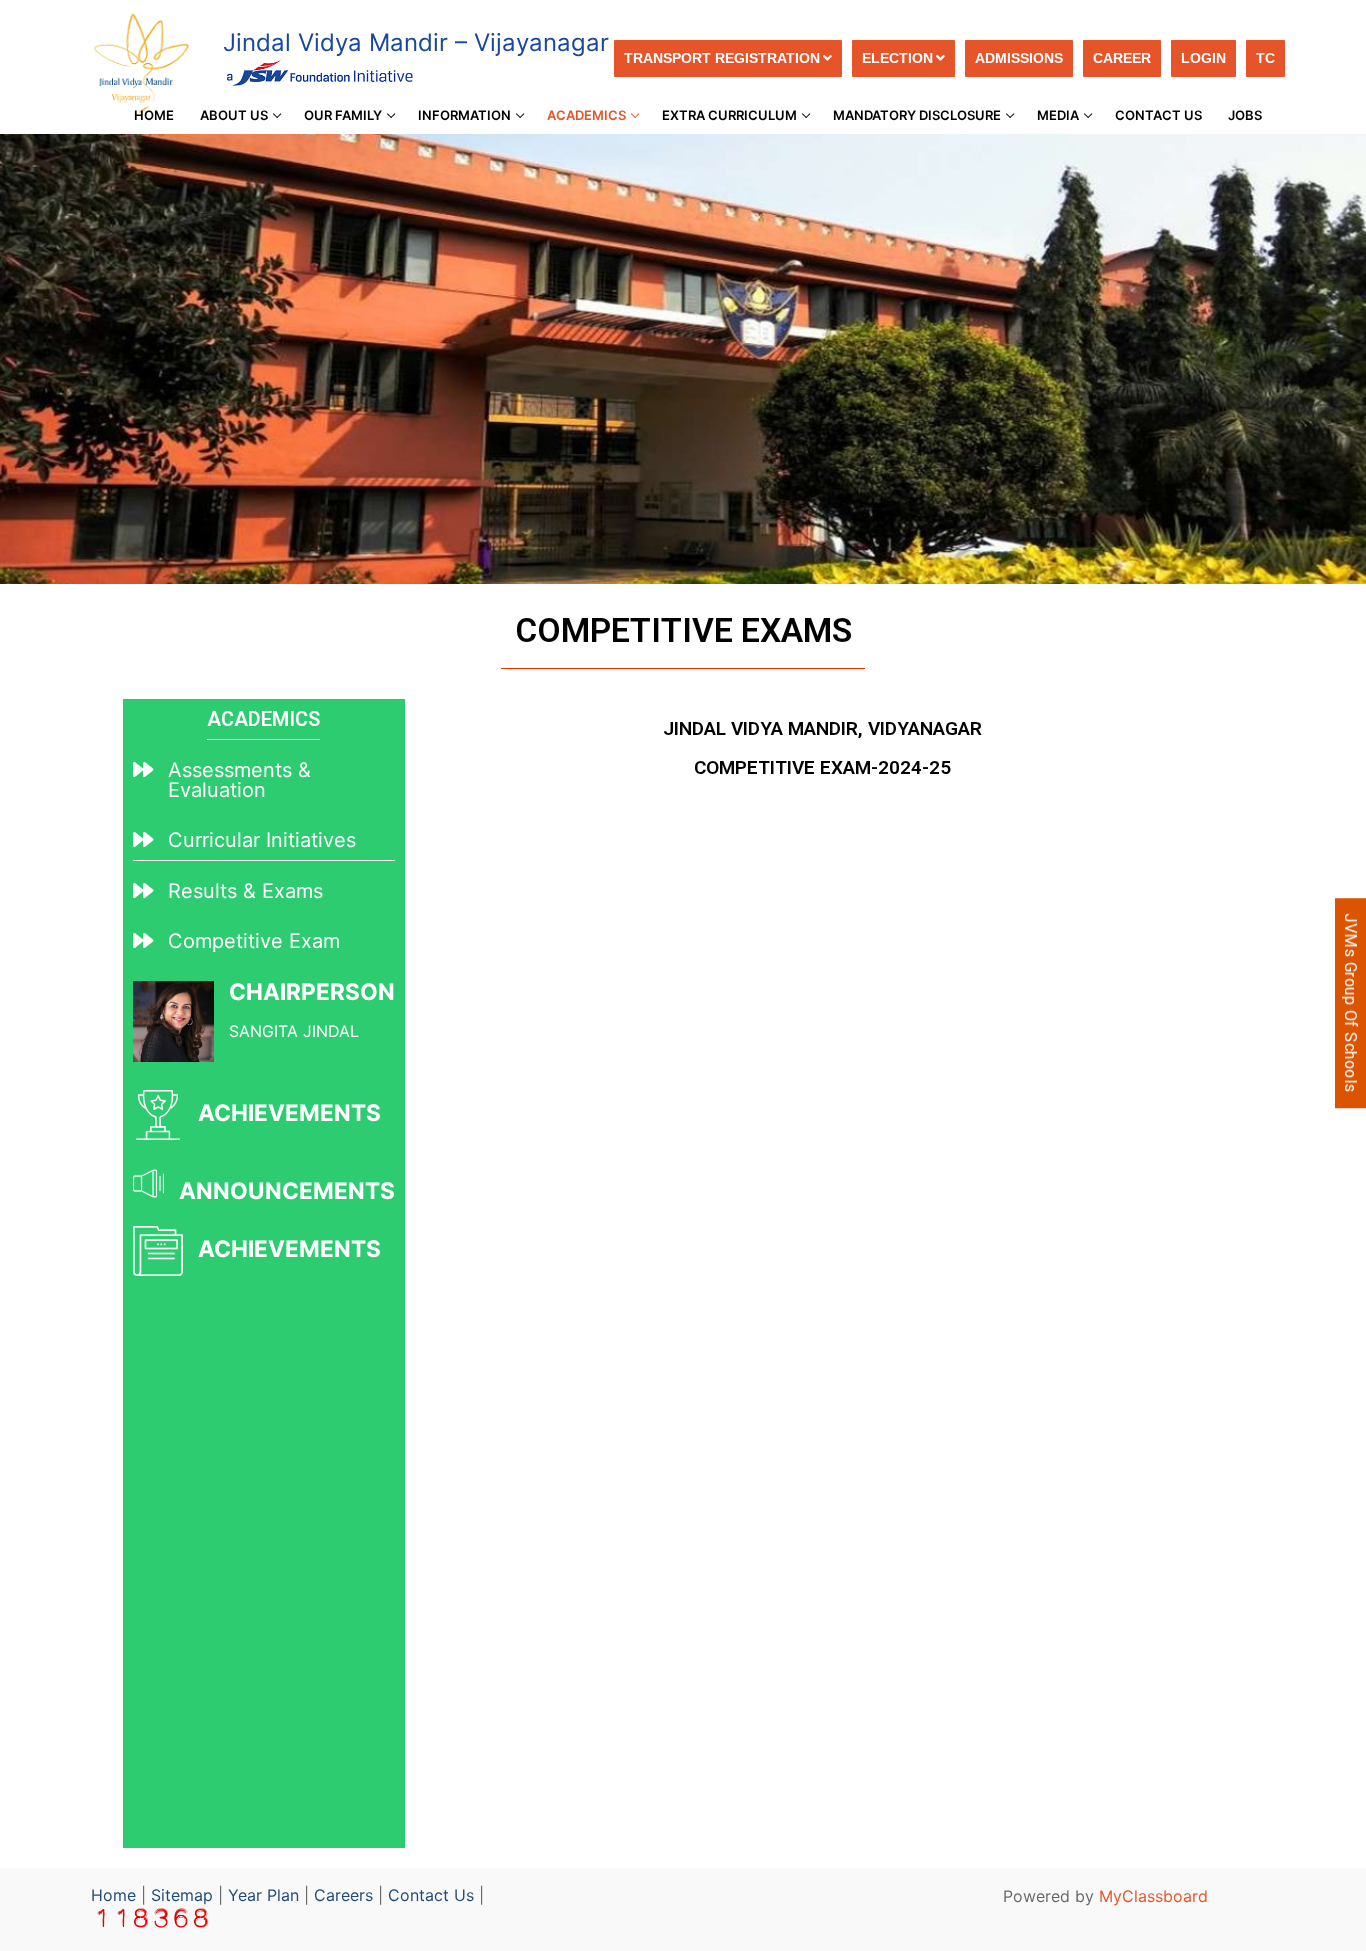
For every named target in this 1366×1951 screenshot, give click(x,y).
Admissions (1019, 58)
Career (1122, 58)
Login (1203, 58)
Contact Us (431, 1895)
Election (897, 58)
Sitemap (182, 1895)
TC (1265, 58)
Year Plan (263, 1895)
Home (113, 1895)
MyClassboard (1153, 1896)
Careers (343, 1895)
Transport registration (722, 58)
